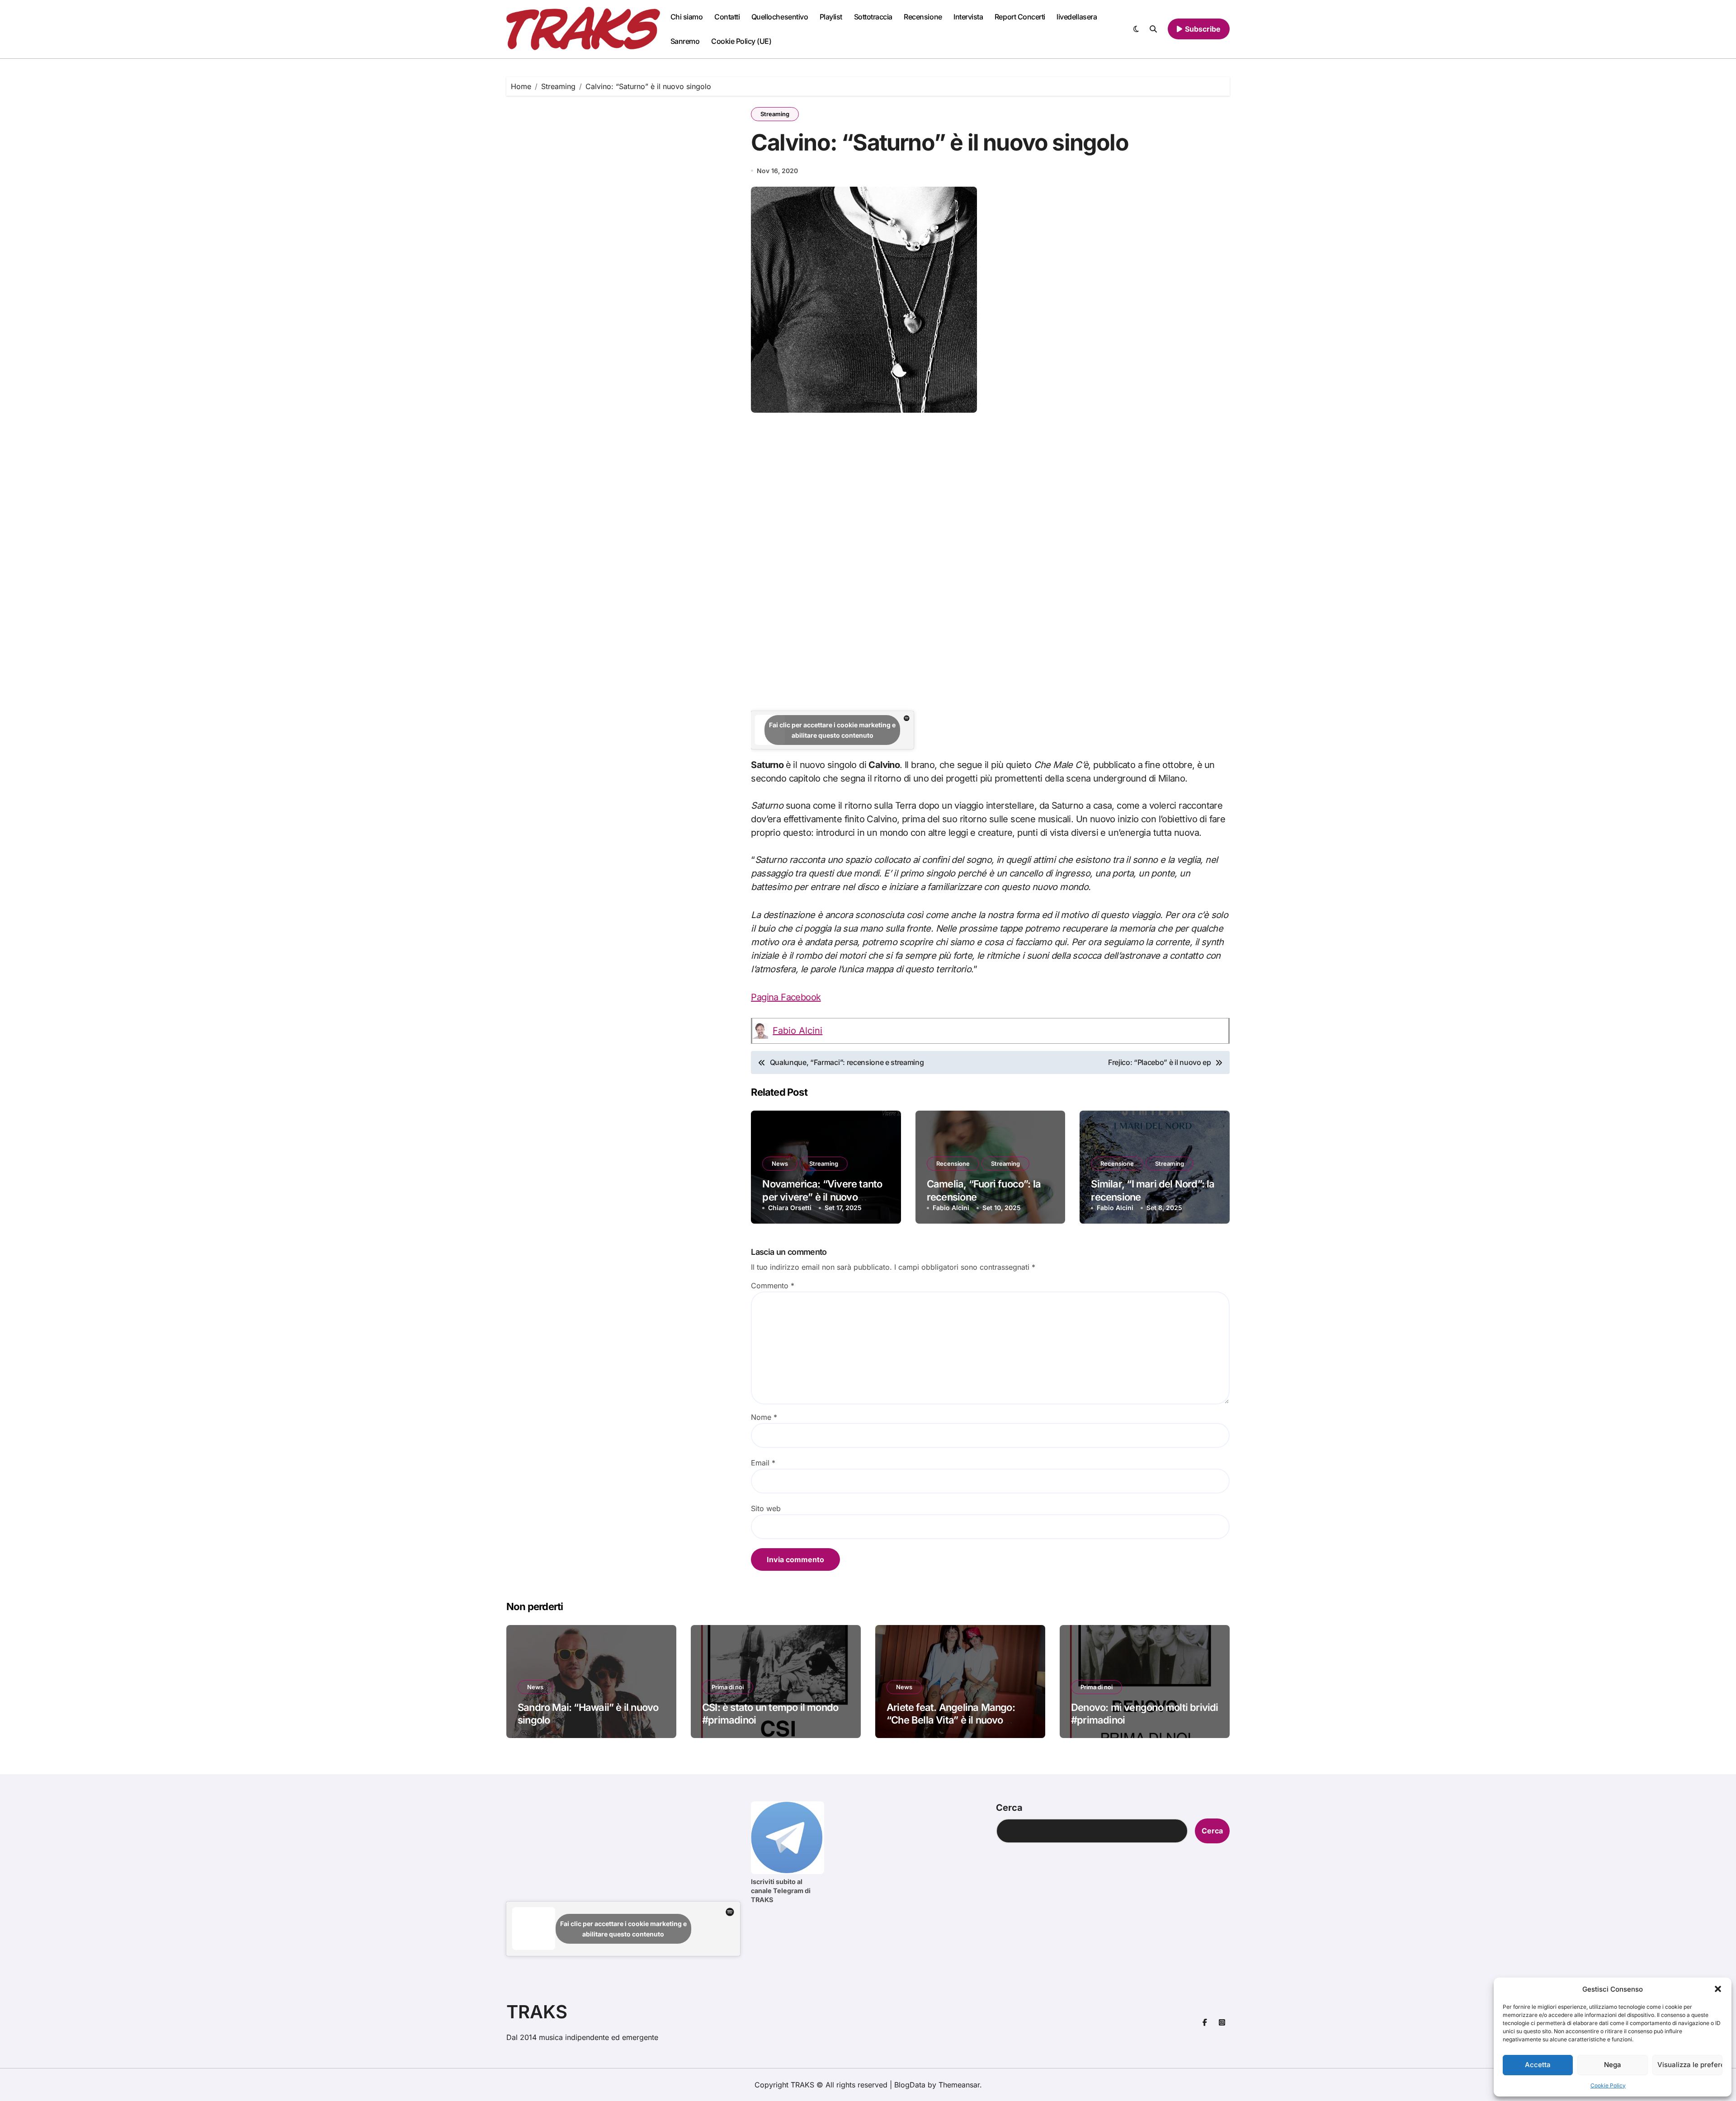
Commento (773, 1286)
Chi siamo (687, 17)
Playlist (831, 17)
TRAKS (537, 2012)
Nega (1613, 2065)
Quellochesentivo (780, 17)
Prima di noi (728, 1687)
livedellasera (1077, 17)
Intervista (968, 17)
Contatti (727, 17)
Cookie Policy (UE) (741, 41)
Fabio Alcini (797, 1031)
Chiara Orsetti (790, 1208)
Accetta (1538, 2065)
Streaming (775, 114)
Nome (764, 1417)
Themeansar (959, 2085)
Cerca (1009, 1808)
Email (763, 1463)
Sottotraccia (873, 17)
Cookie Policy (1608, 2085)
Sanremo (685, 41)
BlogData (910, 2085)
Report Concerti (1020, 17)
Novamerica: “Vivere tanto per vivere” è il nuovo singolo (822, 1197)
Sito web (766, 1508)
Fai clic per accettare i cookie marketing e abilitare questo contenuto (832, 730)
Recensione (923, 17)
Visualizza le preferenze (1690, 2065)
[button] (1718, 1989)
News (780, 1164)
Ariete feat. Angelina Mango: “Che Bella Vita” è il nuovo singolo (951, 1720)
